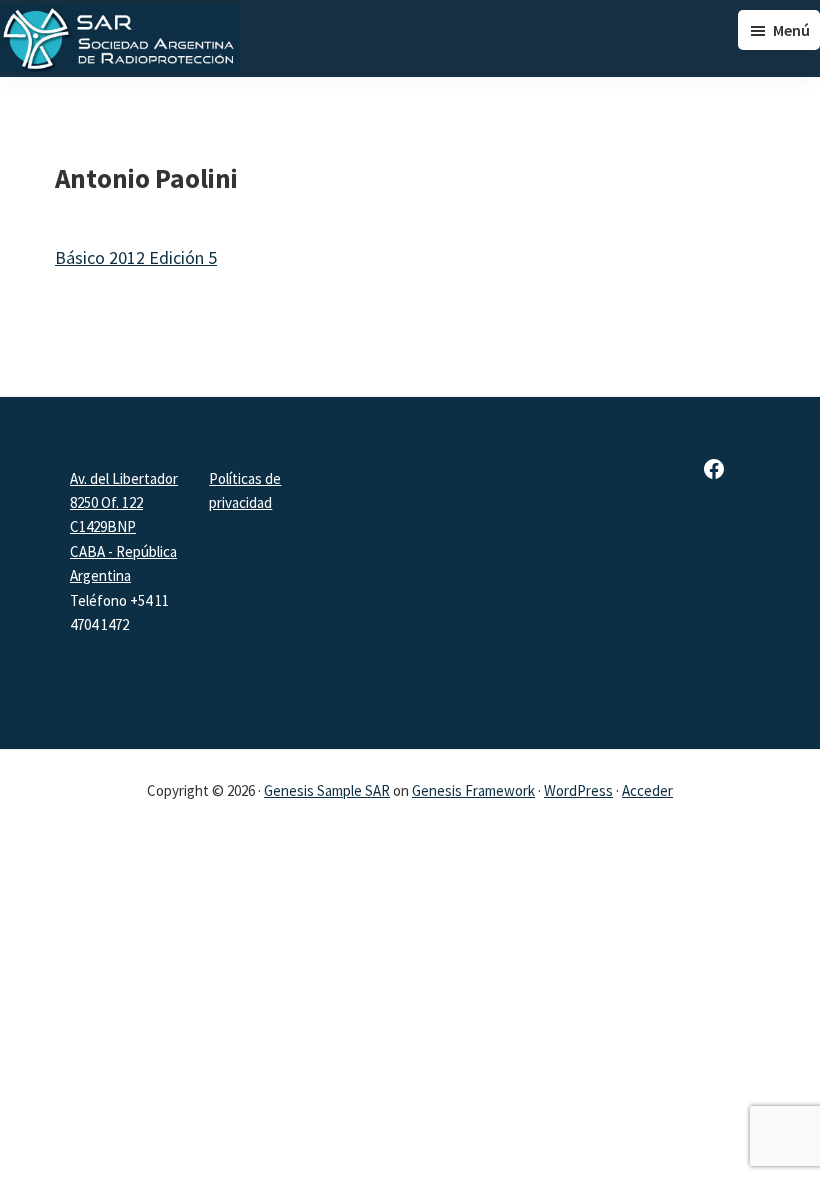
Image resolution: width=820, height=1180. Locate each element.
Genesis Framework (473, 790)
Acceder (647, 790)
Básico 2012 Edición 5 (136, 257)
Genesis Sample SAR (327, 790)
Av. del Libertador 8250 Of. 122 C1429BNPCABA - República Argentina (124, 527)
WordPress (578, 790)
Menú (791, 30)
